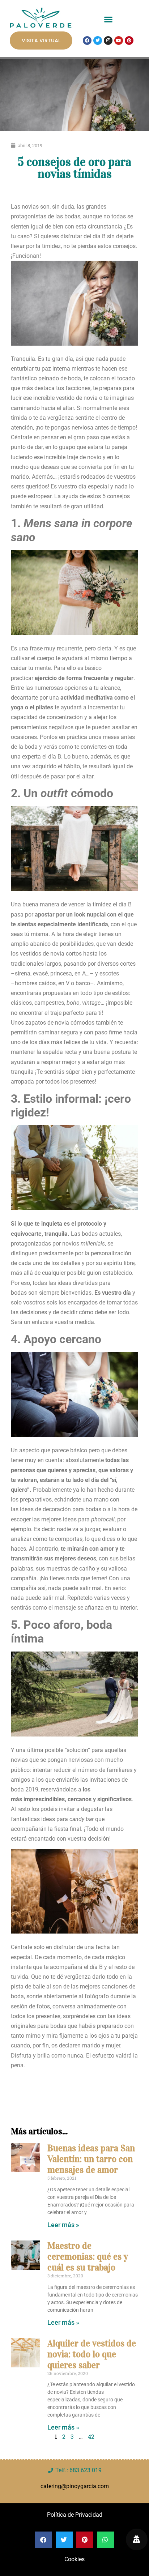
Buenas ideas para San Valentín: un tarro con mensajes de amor (91, 2159)
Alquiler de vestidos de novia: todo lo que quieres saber (92, 2354)
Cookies (74, 2559)
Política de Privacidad (75, 2515)
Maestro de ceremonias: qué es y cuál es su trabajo (88, 2257)
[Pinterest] (129, 40)
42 (91, 2436)
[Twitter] (98, 40)
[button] (108, 20)
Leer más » (63, 2225)
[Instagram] (108, 40)
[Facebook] (87, 40)
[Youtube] (119, 40)
